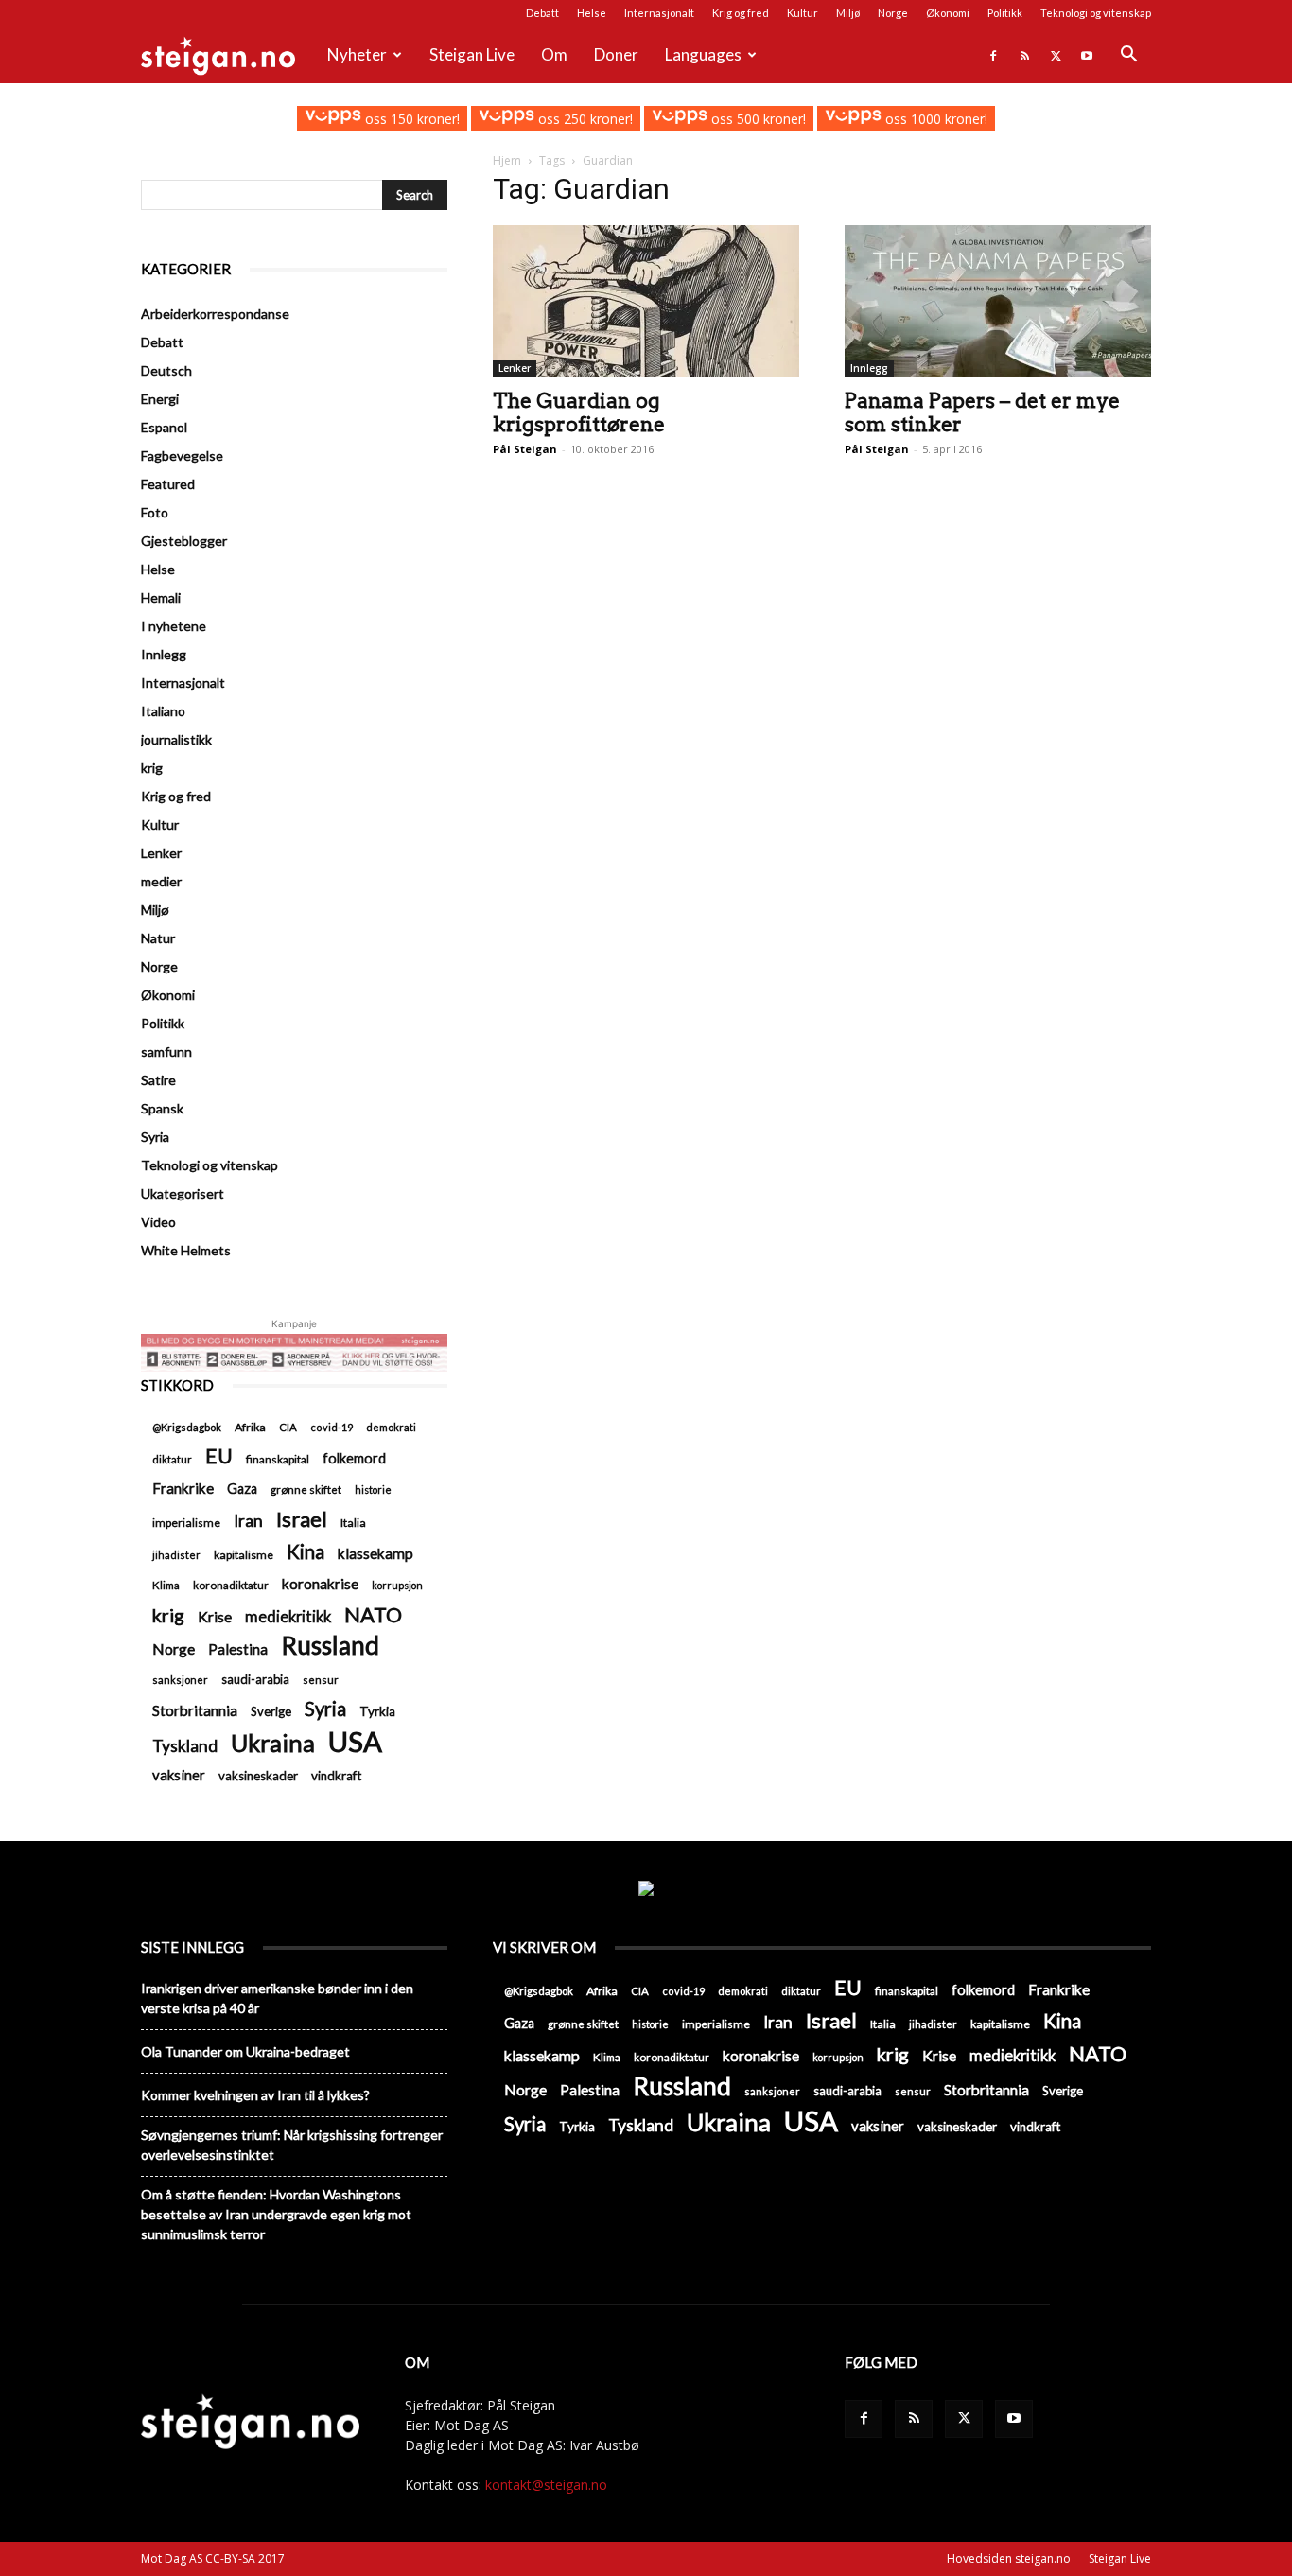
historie (373, 1490)
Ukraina (273, 1743)
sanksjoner (180, 1680)
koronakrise (320, 1584)
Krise (215, 1616)
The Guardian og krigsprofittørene (579, 412)
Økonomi (948, 13)
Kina (306, 1552)
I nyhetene (174, 626)
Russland (330, 1646)
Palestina (238, 1649)
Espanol (164, 427)
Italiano (163, 711)
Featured (168, 484)
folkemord (354, 1458)
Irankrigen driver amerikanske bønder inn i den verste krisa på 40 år (277, 1998)
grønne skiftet (306, 1489)
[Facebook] (993, 55)
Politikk (1005, 13)
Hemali (161, 597)
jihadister (176, 1555)
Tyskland (185, 1746)
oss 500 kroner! (757, 119)
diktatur (172, 1459)
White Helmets (186, 1250)
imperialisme (186, 1523)
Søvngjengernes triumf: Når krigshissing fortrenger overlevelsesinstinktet (292, 2145)
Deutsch (166, 370)
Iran (248, 1521)
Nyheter (357, 54)
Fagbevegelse (182, 456)
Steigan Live (472, 54)
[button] (1128, 56)
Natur (158, 938)
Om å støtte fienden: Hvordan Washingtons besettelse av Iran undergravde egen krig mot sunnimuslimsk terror (276, 2214)
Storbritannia (195, 1710)
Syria (155, 1137)
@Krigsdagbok (187, 1427)
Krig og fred (741, 13)
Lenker (515, 368)
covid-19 (332, 1427)
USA (355, 1741)
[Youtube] (1087, 55)
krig (152, 768)
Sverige (271, 1711)
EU (219, 1456)
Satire (158, 1080)
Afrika (250, 1427)
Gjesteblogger (184, 541)
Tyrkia (377, 1711)
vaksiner (179, 1775)
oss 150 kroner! (410, 119)
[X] (1056, 55)
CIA (288, 1427)
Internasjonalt (659, 13)
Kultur (803, 13)
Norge (893, 13)
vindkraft (336, 1776)
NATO (373, 1614)
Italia (353, 1523)
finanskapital (278, 1459)
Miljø (848, 13)
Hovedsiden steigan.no (1009, 2558)
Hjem (507, 160)
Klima (166, 1585)
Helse (592, 13)
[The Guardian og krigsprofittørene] (646, 301)
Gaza (242, 1489)
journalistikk (176, 739)
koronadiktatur (231, 1585)
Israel (302, 1519)
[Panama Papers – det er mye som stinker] (998, 301)
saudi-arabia (255, 1679)
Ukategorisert (183, 1193)
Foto (155, 512)
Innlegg (869, 368)
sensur (321, 1680)
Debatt (542, 13)
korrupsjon (397, 1585)
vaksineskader (258, 1776)
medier (161, 881)
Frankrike (183, 1488)
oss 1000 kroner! (934, 119)
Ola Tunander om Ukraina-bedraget (245, 2051)
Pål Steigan (525, 449)
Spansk (162, 1108)
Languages (703, 54)
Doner (616, 54)
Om (554, 54)
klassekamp (375, 1553)
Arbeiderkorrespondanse (215, 314)
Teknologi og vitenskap (1096, 13)
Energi (160, 399)
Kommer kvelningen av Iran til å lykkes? (255, 2095)
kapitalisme (244, 1555)
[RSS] (1024, 55)
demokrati (391, 1427)
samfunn (166, 1051)
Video (158, 1222)
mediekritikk (288, 1616)
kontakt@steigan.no (546, 2485)
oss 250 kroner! (584, 119)
